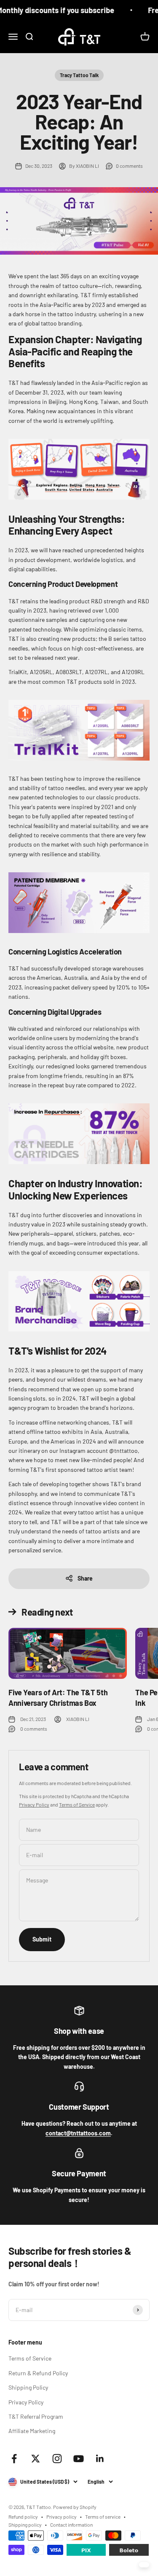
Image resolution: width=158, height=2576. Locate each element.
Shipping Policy (28, 2387)
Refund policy (23, 2517)
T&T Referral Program (36, 2416)
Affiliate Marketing (32, 2431)
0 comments (129, 166)
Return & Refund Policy (38, 2373)
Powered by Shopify (75, 2507)
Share (85, 1578)
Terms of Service (77, 1804)
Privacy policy (62, 2517)
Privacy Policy (34, 1804)
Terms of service (103, 2517)
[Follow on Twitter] (36, 2459)
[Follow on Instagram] (57, 2459)
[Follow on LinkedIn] (100, 2459)
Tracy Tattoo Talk (79, 75)
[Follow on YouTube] (79, 2459)
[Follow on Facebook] (14, 2459)
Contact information (71, 2525)
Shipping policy (25, 2525)
